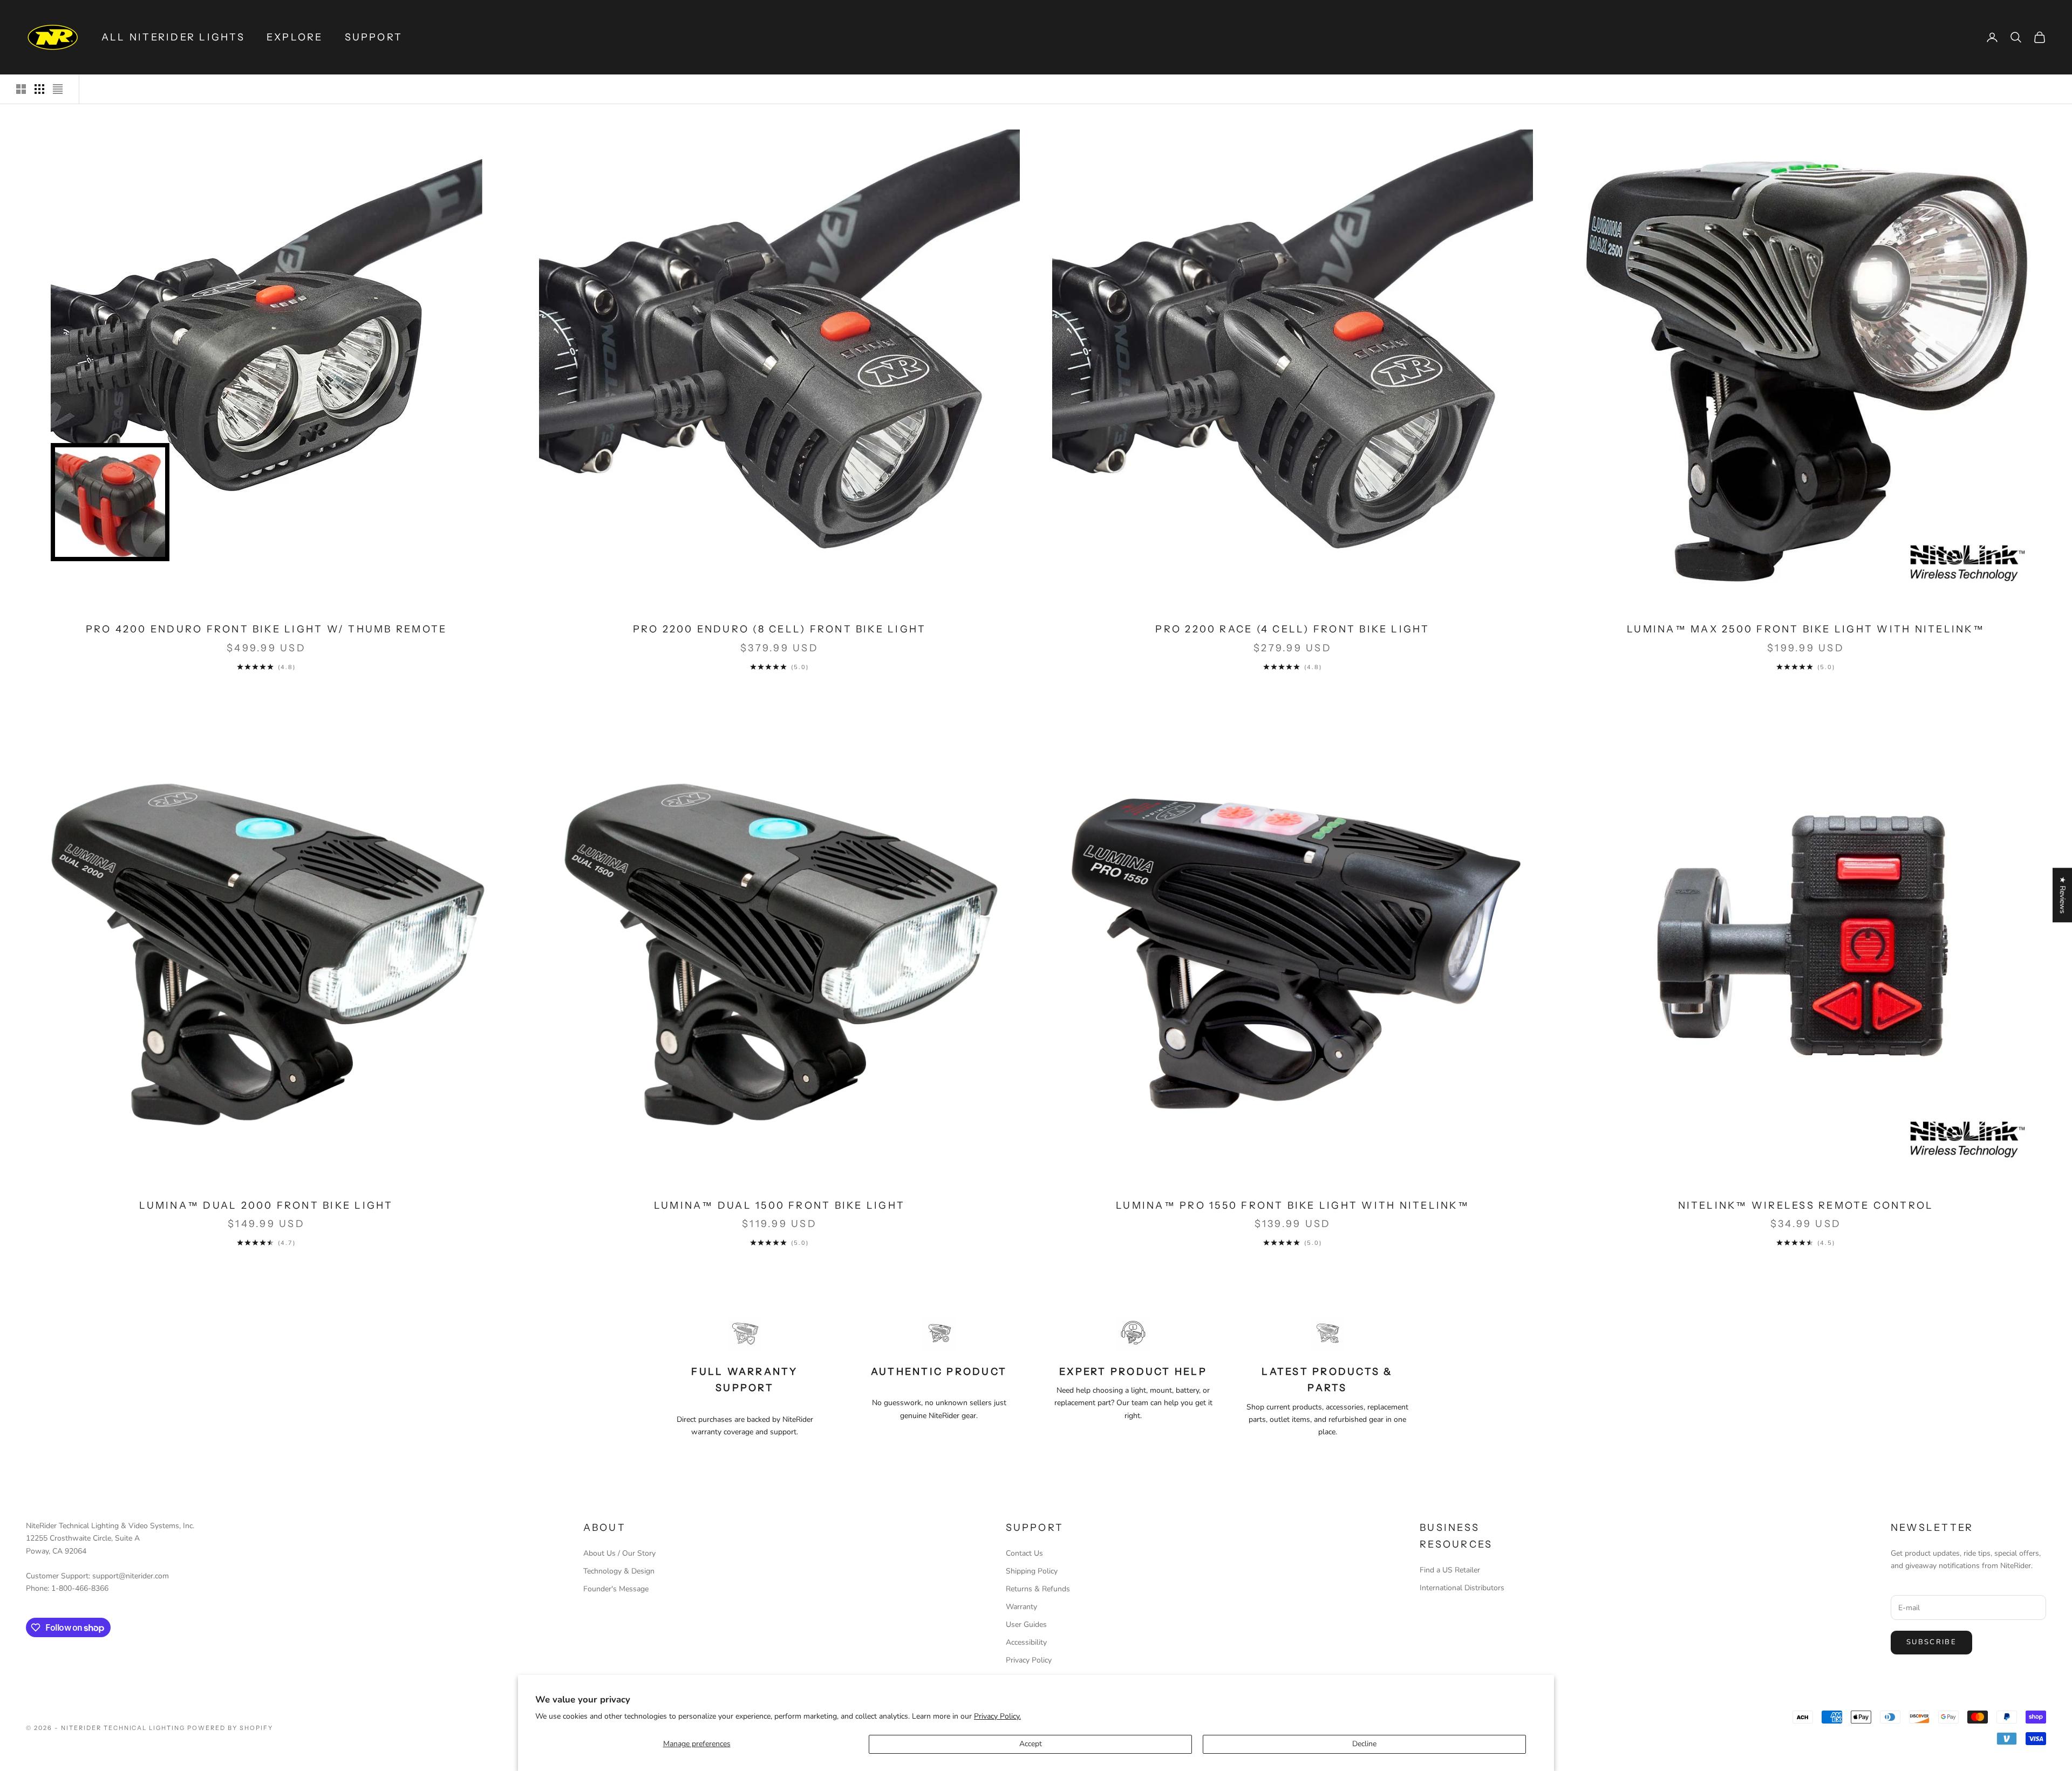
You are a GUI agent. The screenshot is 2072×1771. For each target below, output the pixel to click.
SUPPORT (374, 37)
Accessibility (1026, 1642)
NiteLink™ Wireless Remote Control (1806, 1205)
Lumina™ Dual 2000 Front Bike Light (266, 1205)
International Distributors (1462, 1588)
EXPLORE (295, 37)
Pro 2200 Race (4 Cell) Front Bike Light (1292, 629)
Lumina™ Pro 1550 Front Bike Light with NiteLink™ (1293, 1205)
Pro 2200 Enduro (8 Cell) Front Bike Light (780, 629)
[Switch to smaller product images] (39, 89)
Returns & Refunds (1038, 1589)
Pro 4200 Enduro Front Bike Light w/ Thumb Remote (267, 629)
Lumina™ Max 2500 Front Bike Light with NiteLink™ (1806, 629)
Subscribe (1931, 1642)
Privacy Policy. (997, 1716)
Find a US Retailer (1450, 1570)
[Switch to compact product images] (58, 89)
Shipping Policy (1032, 1571)
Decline (1364, 1744)
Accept (1031, 1744)
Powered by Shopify (230, 1728)
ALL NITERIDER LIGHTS (173, 37)
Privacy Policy (1029, 1660)
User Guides (1026, 1624)
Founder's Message (616, 1589)
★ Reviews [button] (2063, 895)
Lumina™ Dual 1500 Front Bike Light (779, 1205)
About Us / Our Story (619, 1553)
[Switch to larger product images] (21, 89)
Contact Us (1024, 1553)
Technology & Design (619, 1571)
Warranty (1021, 1607)
